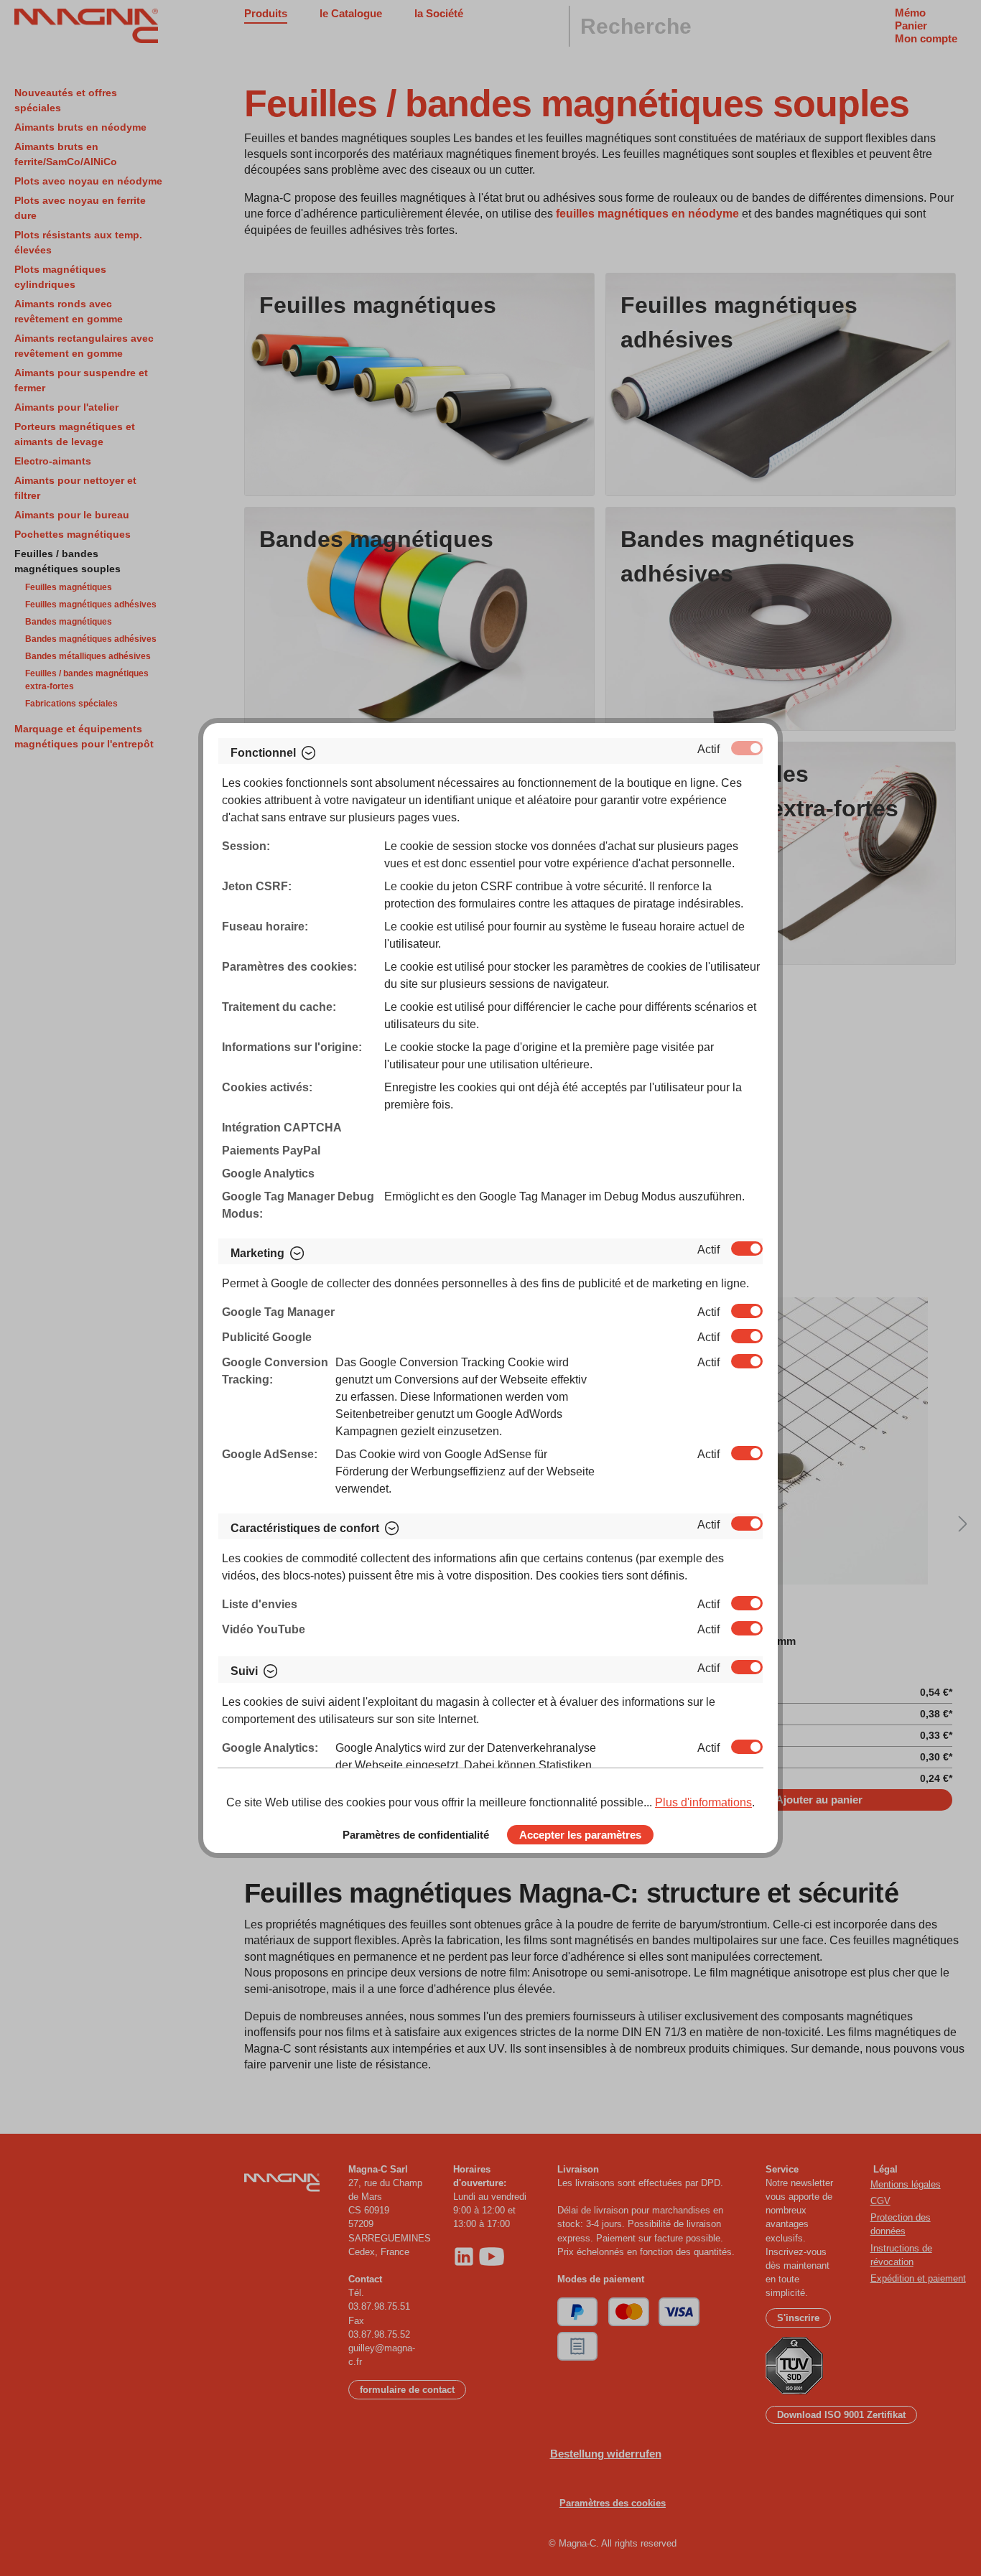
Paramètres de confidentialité (416, 1835)
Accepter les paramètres (580, 1835)
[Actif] (747, 748)
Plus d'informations (703, 1802)
